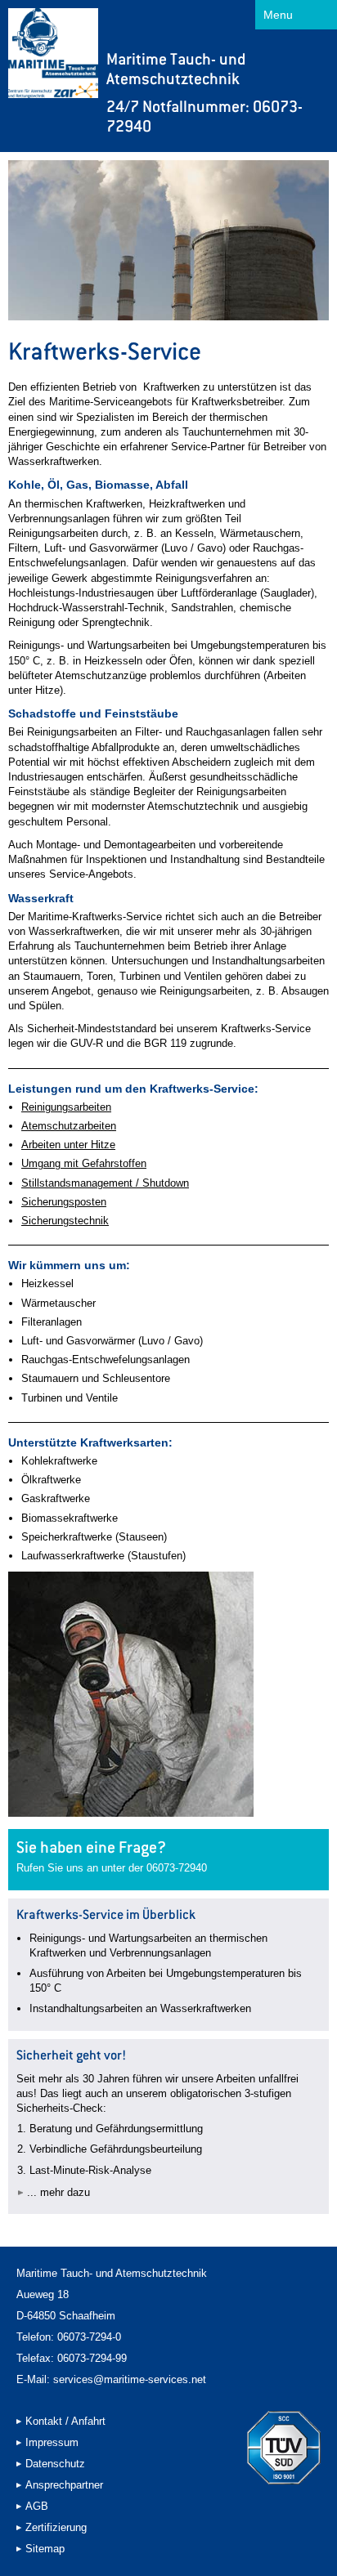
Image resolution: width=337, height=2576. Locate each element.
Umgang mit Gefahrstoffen (84, 1163)
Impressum (52, 2442)
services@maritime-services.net (130, 2379)
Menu (278, 15)
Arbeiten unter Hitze (68, 1145)
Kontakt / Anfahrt (65, 2421)
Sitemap (45, 2549)
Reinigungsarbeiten (66, 1107)
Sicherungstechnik (65, 1221)
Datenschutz (55, 2464)
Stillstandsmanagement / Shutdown (105, 1183)
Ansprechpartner (64, 2485)
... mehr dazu (58, 2192)
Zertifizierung (56, 2527)
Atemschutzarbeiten (69, 1126)
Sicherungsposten (64, 1202)
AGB (37, 2506)
